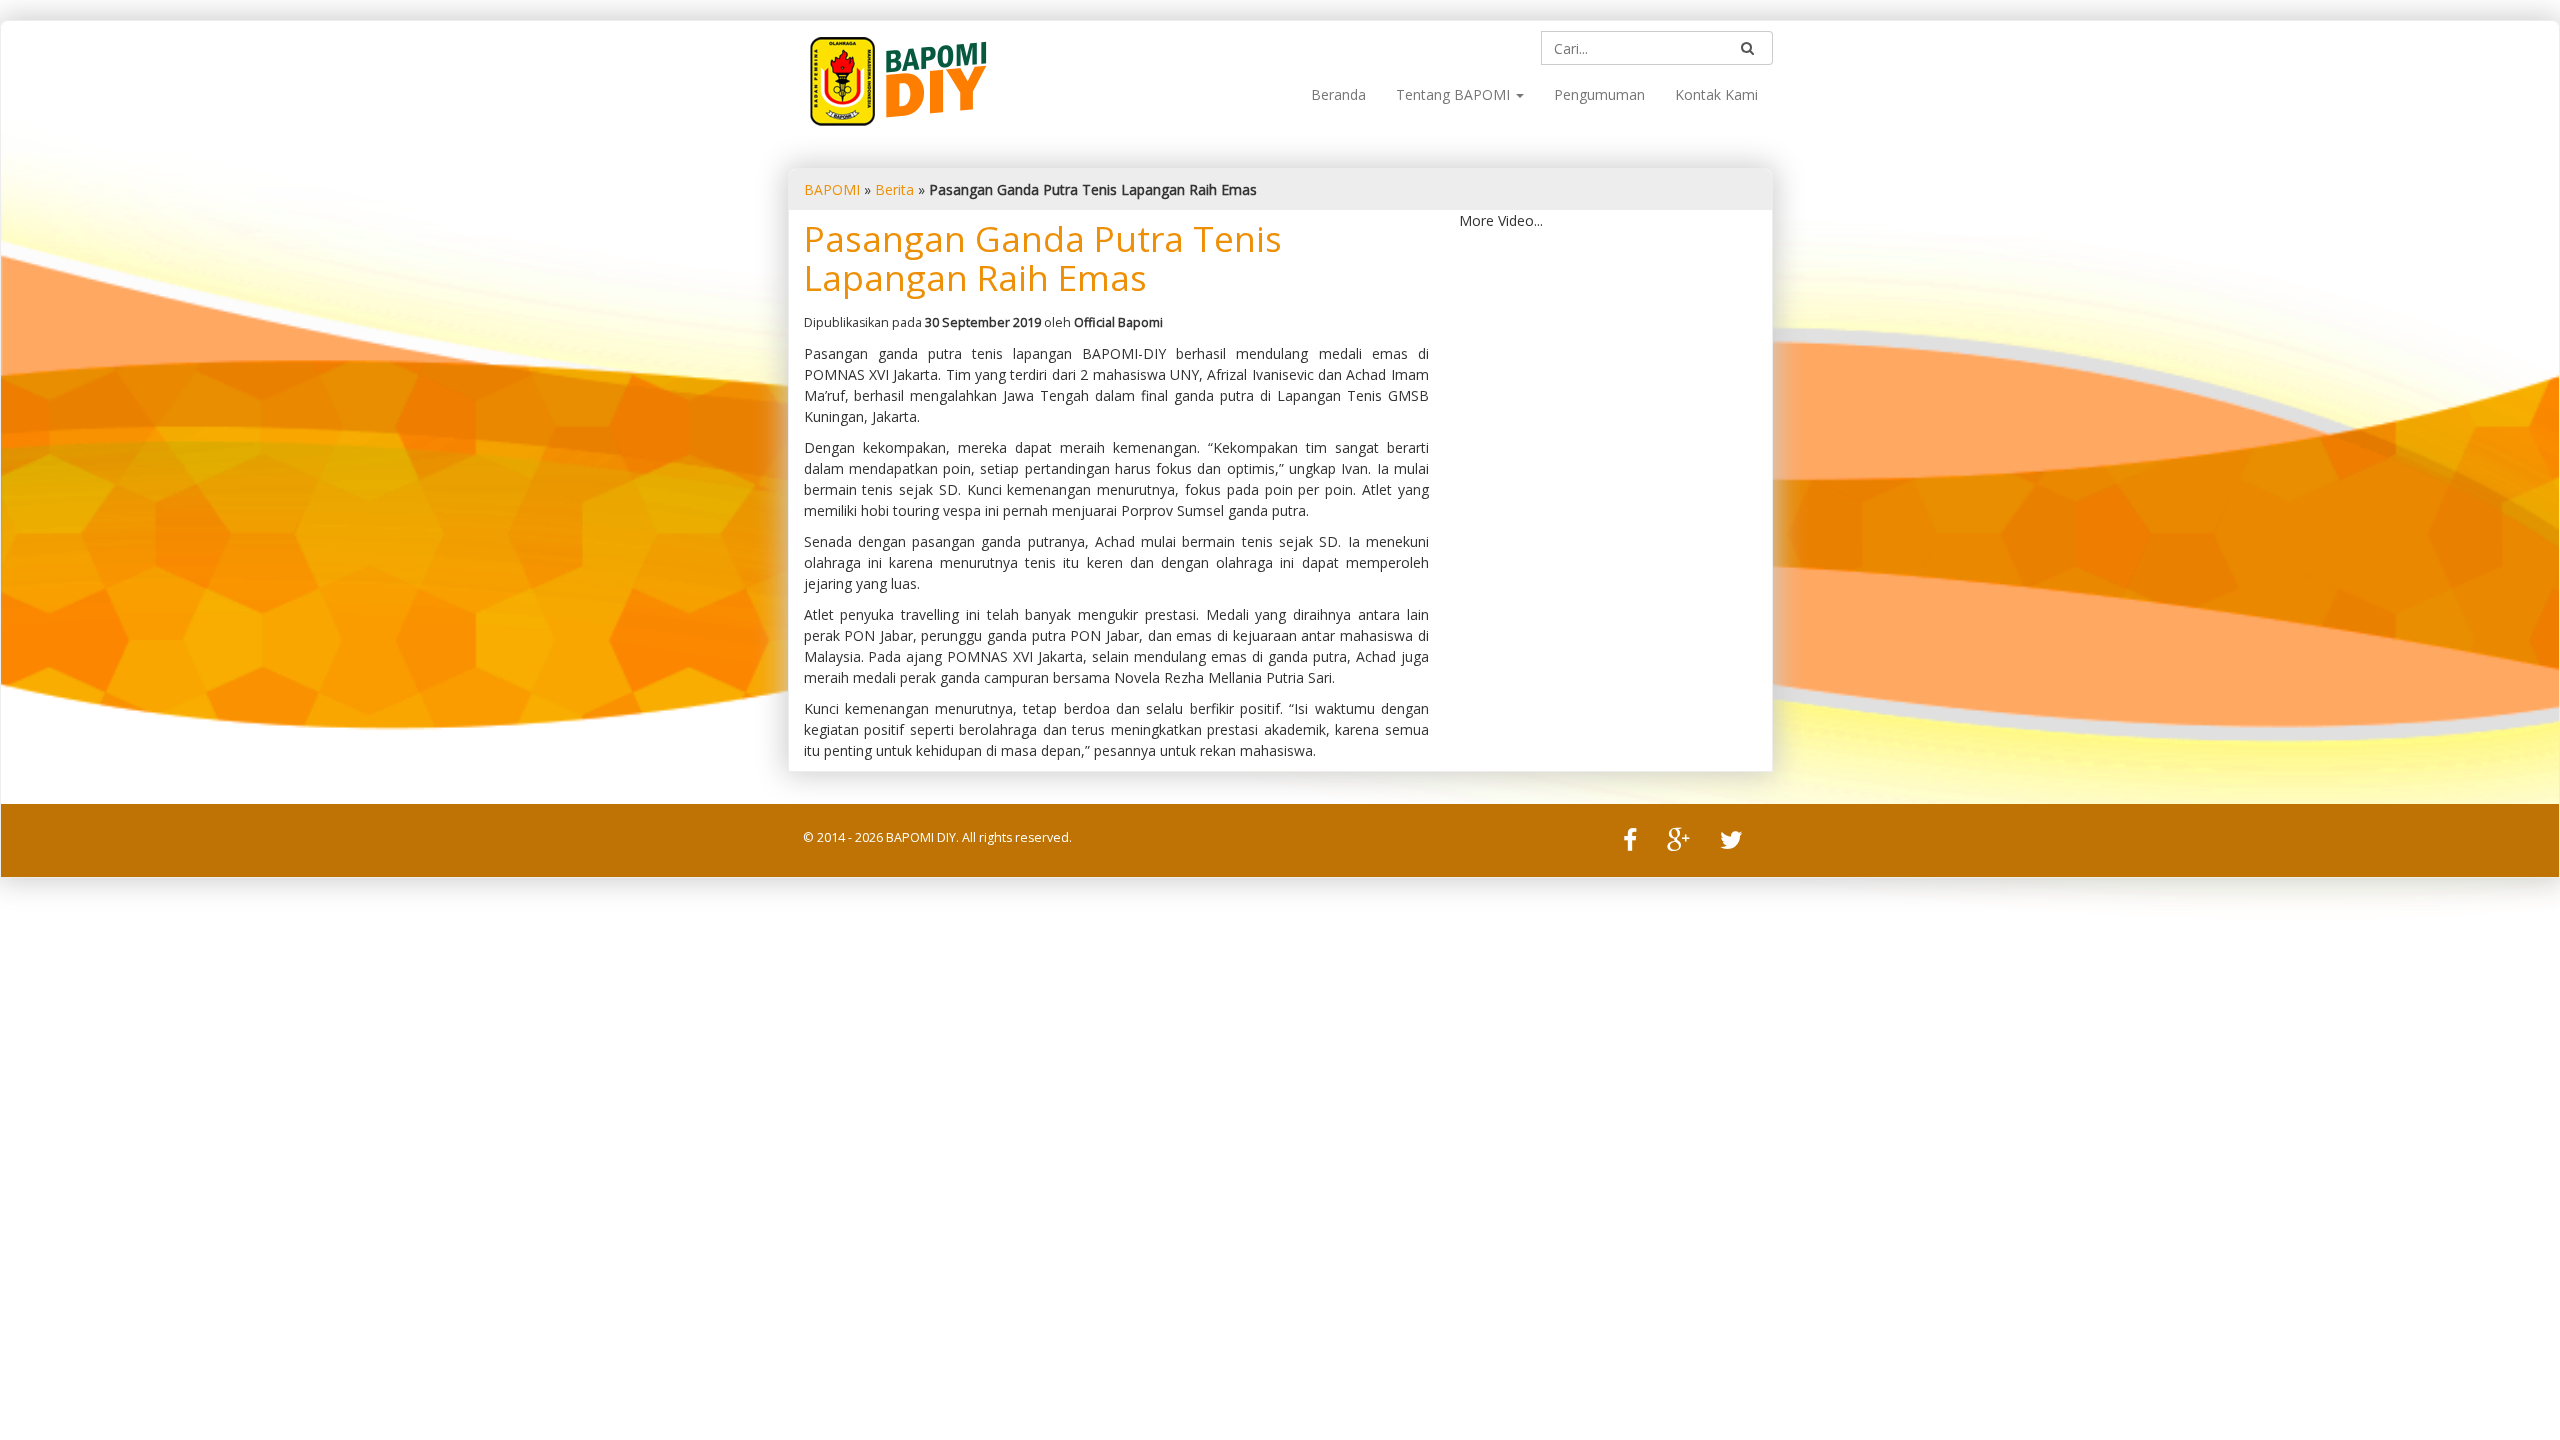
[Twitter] (1731, 842)
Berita (894, 189)
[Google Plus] (1678, 842)
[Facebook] (1630, 842)
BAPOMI (832, 189)
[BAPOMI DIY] (898, 79)
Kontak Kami (1716, 94)
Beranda (1338, 94)
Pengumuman (1599, 94)
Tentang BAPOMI (1455, 94)
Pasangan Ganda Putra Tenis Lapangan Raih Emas (1043, 258)
